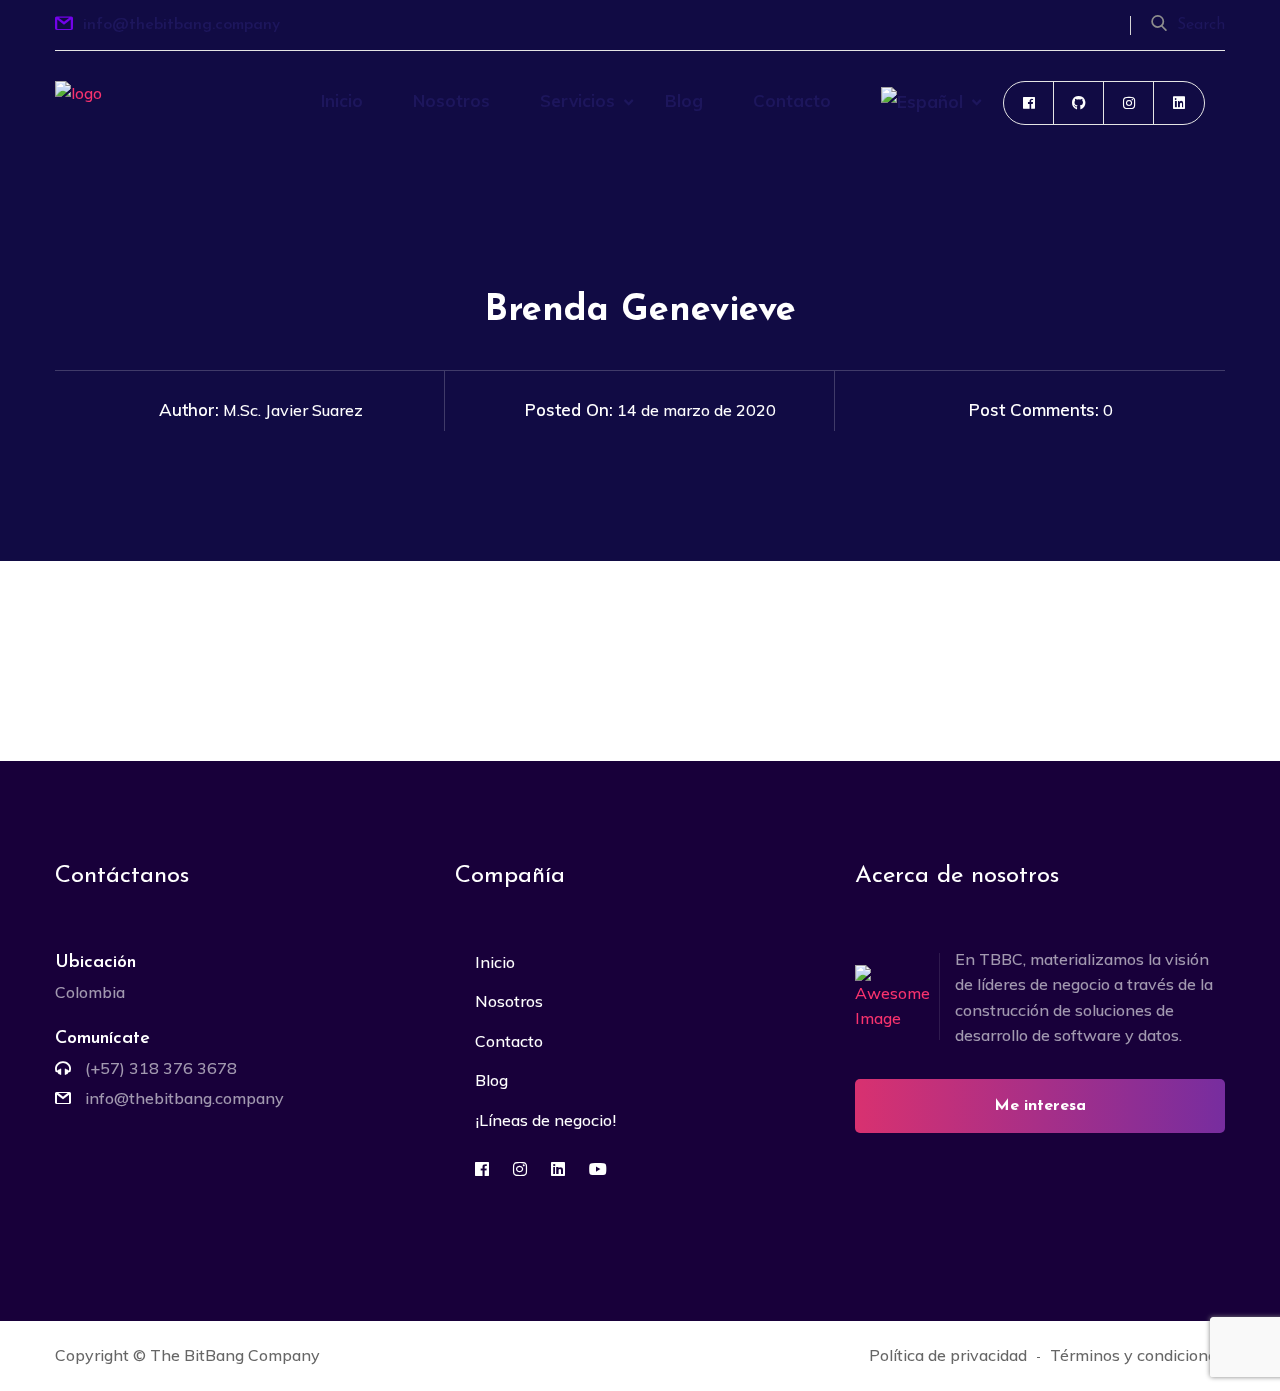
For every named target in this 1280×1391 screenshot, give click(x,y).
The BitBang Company (235, 1355)
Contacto (792, 100)
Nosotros (451, 100)
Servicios (577, 100)
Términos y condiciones (1137, 1355)
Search (1201, 25)
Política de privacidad (948, 1355)
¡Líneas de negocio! (545, 1120)
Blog (684, 100)
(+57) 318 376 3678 (161, 1068)
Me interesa (1040, 1106)
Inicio (342, 100)
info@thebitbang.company (181, 25)
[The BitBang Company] (115, 129)
